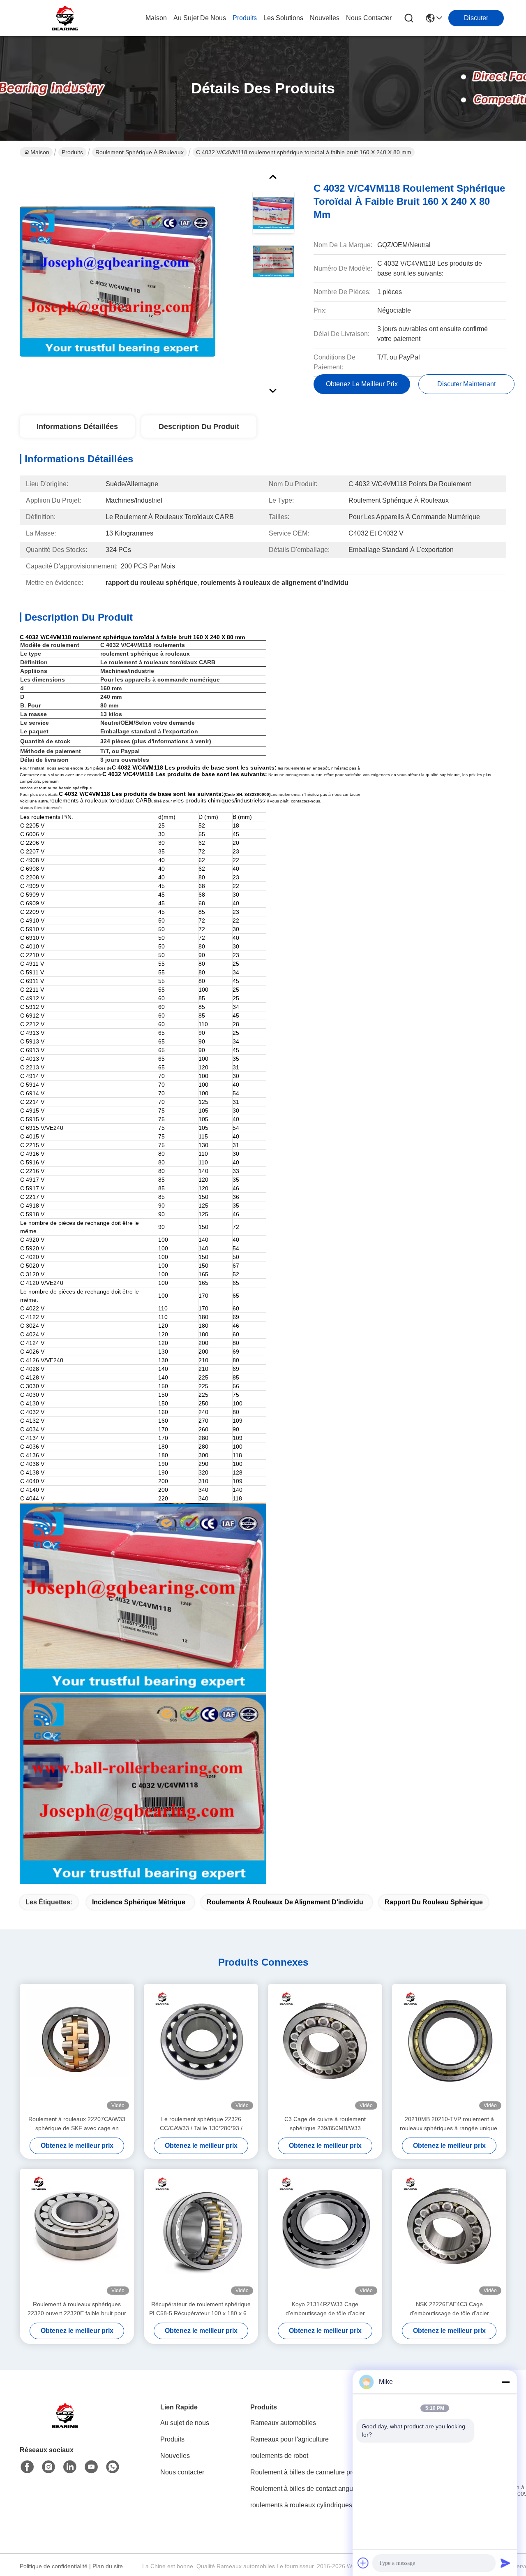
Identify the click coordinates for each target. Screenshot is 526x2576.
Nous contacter (182, 2472)
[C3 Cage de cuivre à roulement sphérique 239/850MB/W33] (325, 2049)
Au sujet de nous (185, 2423)
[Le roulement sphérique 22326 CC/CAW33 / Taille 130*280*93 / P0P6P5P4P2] (201, 2049)
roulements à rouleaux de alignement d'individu (285, 1902)
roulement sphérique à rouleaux (140, 152)
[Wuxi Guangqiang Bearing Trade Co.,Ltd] (65, 18)
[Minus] (505, 2382)
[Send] (505, 2563)
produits (245, 18)
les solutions (283, 18)
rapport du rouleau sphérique (434, 1902)
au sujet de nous (200, 18)
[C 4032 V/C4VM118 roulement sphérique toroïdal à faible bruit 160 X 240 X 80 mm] (118, 281)
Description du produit (199, 427)
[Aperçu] (65, 2426)
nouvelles (325, 18)
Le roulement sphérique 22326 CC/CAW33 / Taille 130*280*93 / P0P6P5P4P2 (201, 2124)
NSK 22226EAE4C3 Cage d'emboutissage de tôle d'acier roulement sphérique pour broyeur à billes (449, 2309)
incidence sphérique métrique (139, 1902)
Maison (156, 18)
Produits (72, 152)
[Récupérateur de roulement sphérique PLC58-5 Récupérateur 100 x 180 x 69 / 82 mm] (201, 2234)
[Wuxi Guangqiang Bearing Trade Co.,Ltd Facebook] (27, 2467)
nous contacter (369, 18)
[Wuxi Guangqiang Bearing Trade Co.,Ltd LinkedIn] (70, 2467)
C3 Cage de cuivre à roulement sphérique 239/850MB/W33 (325, 2124)
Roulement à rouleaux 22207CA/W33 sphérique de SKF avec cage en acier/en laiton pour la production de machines (77, 2124)
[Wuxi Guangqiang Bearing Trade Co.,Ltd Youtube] (91, 2467)
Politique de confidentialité (54, 2566)
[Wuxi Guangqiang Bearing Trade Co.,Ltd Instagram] (48, 2467)
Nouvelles (175, 2456)
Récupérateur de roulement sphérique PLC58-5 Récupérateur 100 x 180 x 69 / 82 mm (201, 2309)
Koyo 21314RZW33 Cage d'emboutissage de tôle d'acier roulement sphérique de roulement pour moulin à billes (325, 2309)
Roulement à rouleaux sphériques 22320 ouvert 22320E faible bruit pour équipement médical (77, 2309)
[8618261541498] (113, 2467)
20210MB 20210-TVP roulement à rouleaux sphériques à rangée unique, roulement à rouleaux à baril (449, 2124)
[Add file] (363, 2563)
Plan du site (108, 2566)
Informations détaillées (77, 427)
